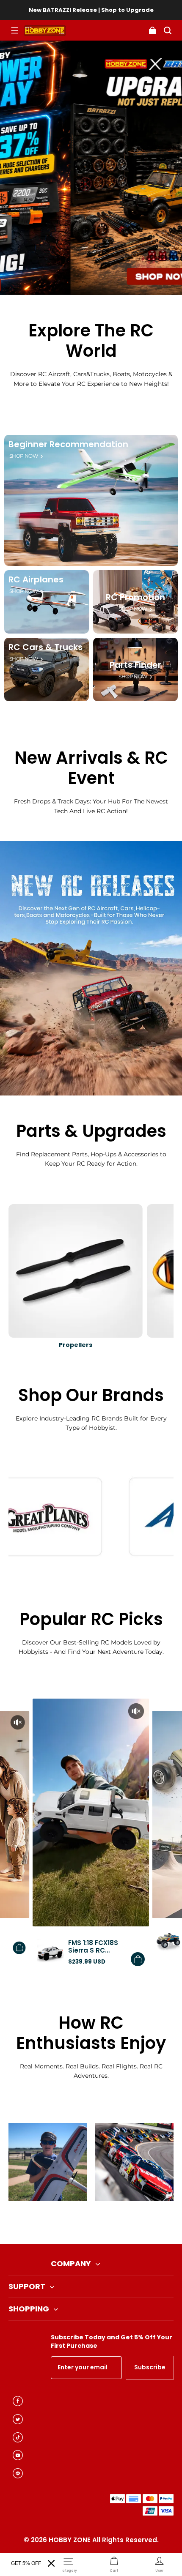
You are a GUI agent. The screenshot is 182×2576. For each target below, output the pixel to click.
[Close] (51, 2563)
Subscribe (150, 2367)
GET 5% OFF (26, 2563)
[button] (14, 30)
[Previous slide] (77, 2223)
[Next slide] (105, 2223)
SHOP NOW (23, 456)
